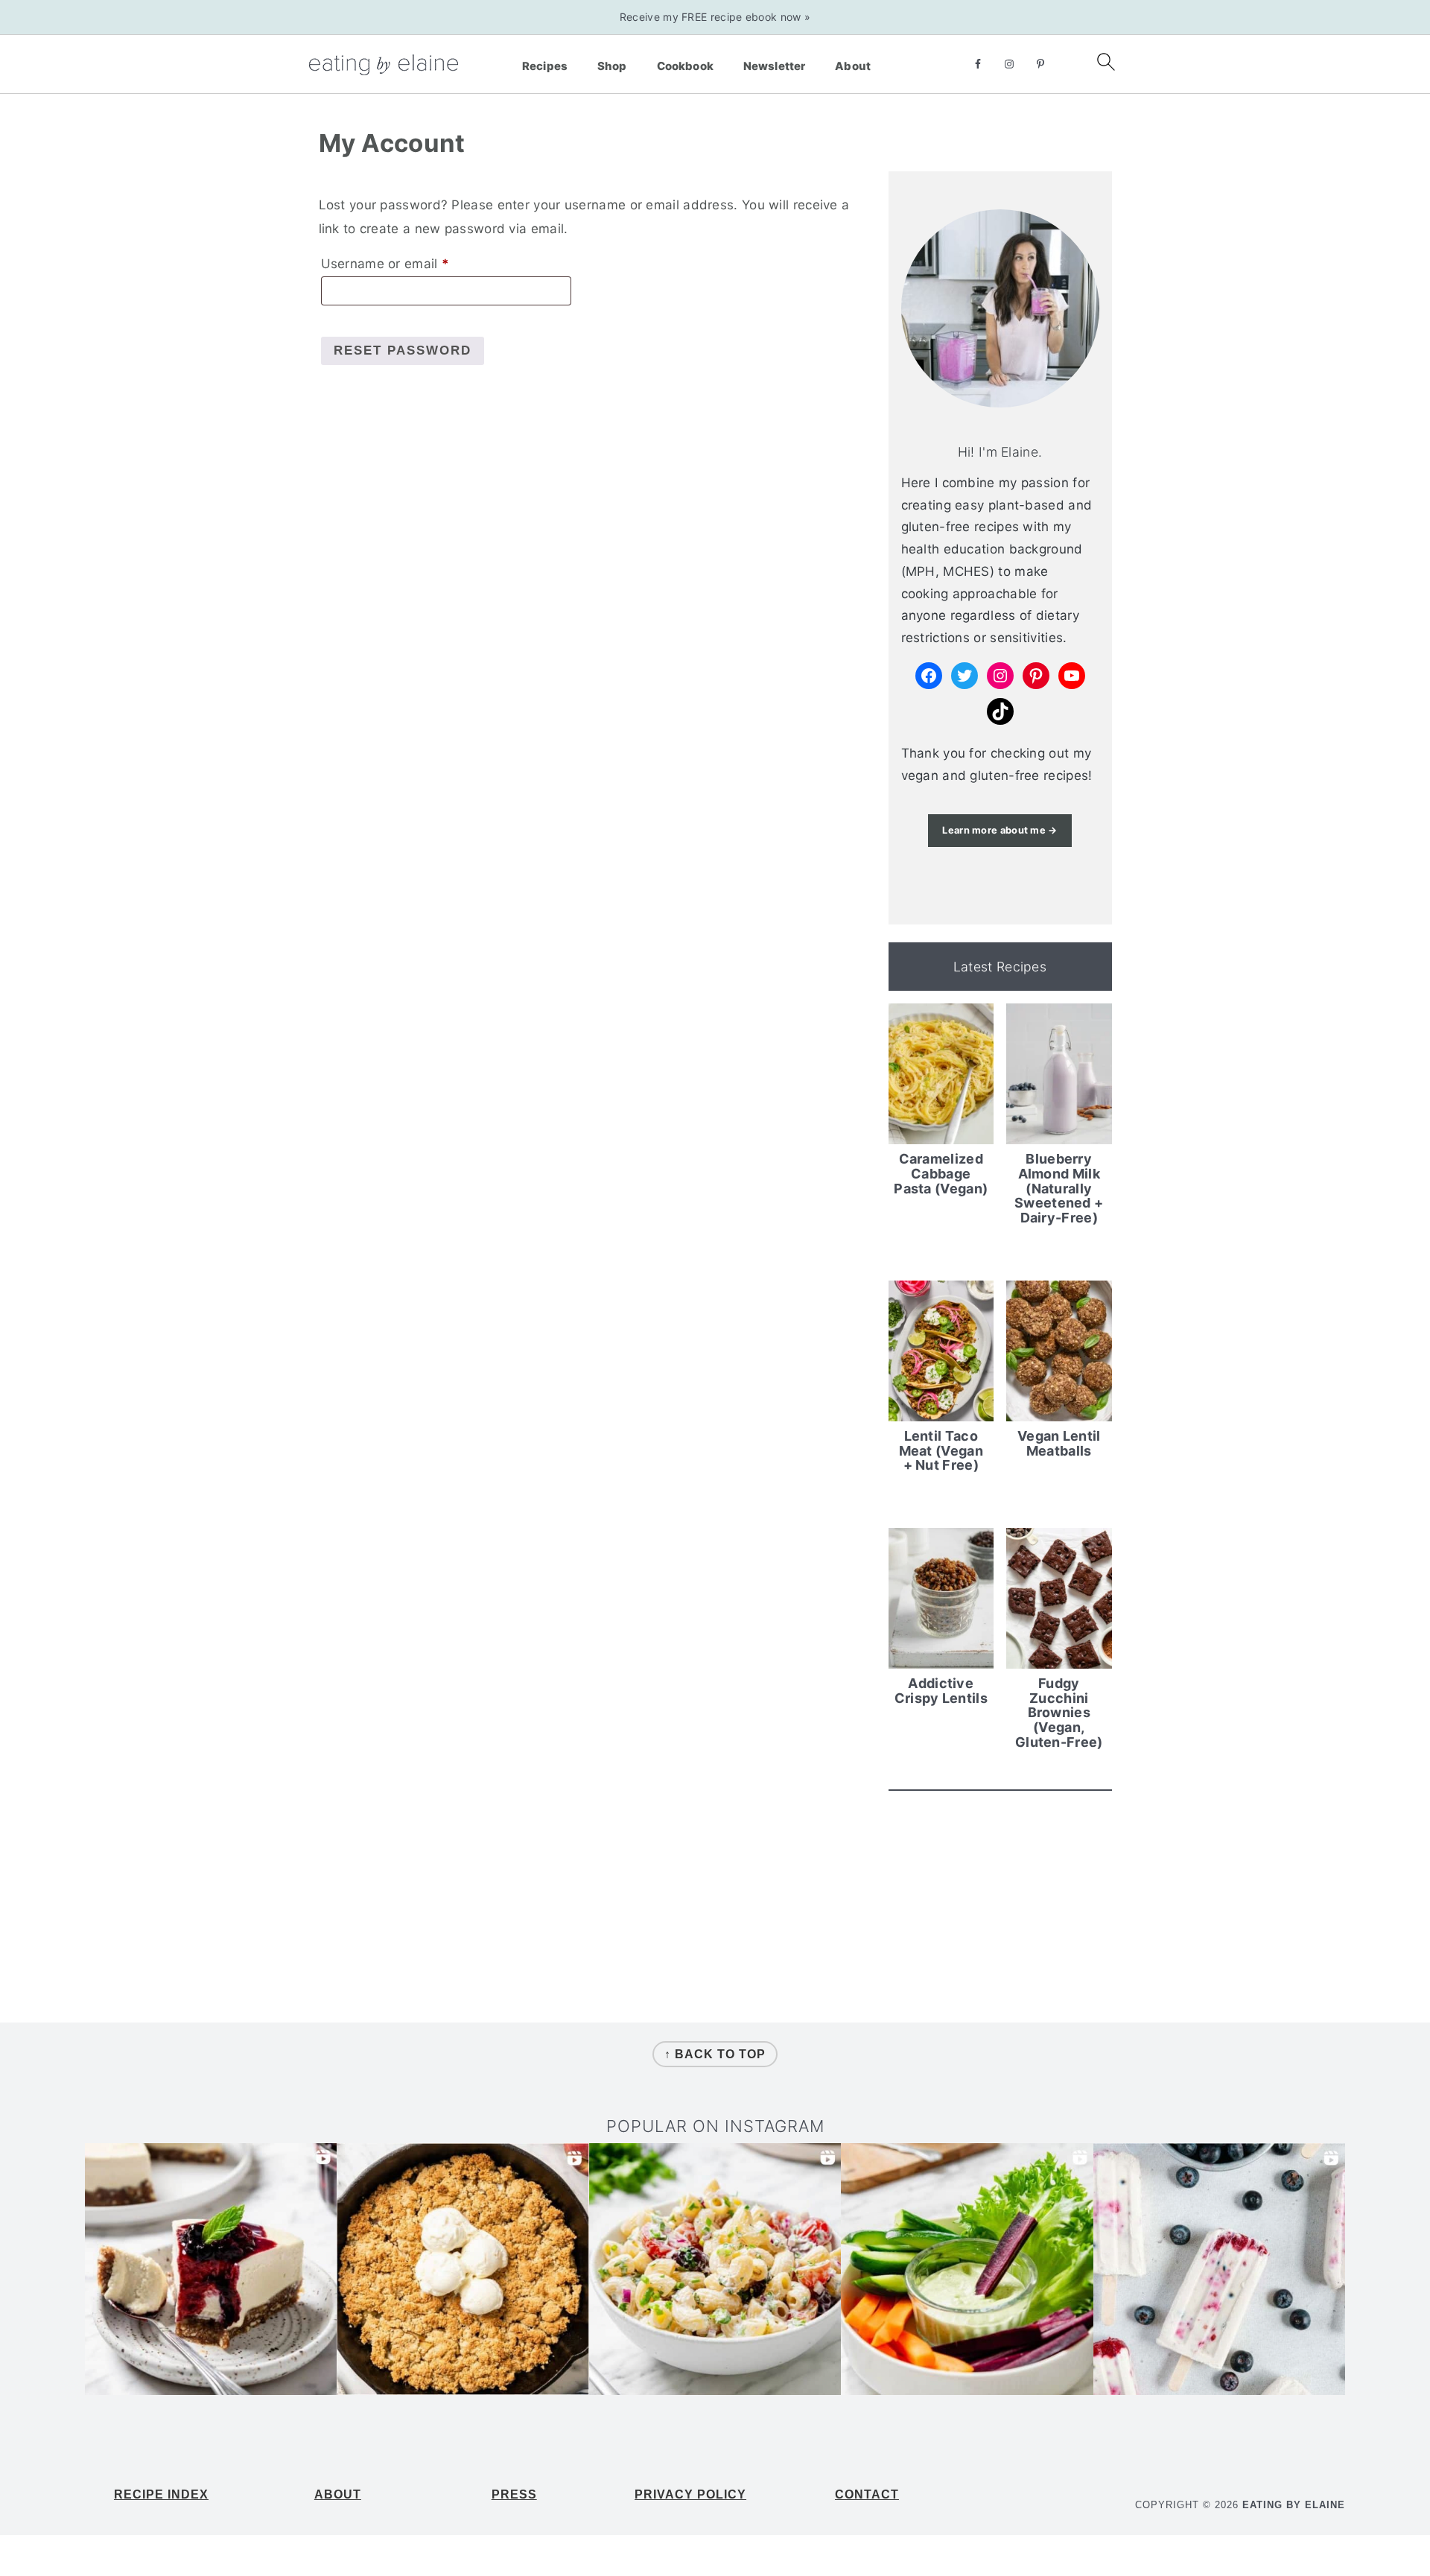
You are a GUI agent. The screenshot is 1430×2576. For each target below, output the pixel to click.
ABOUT (338, 2494)
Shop (612, 66)
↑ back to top (715, 2054)
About (853, 66)
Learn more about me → (1000, 830)
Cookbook (685, 66)
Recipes (545, 66)
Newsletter (775, 66)
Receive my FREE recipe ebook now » (715, 17)
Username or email (413, 263)
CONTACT (867, 2494)
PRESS (514, 2494)
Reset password (403, 350)
